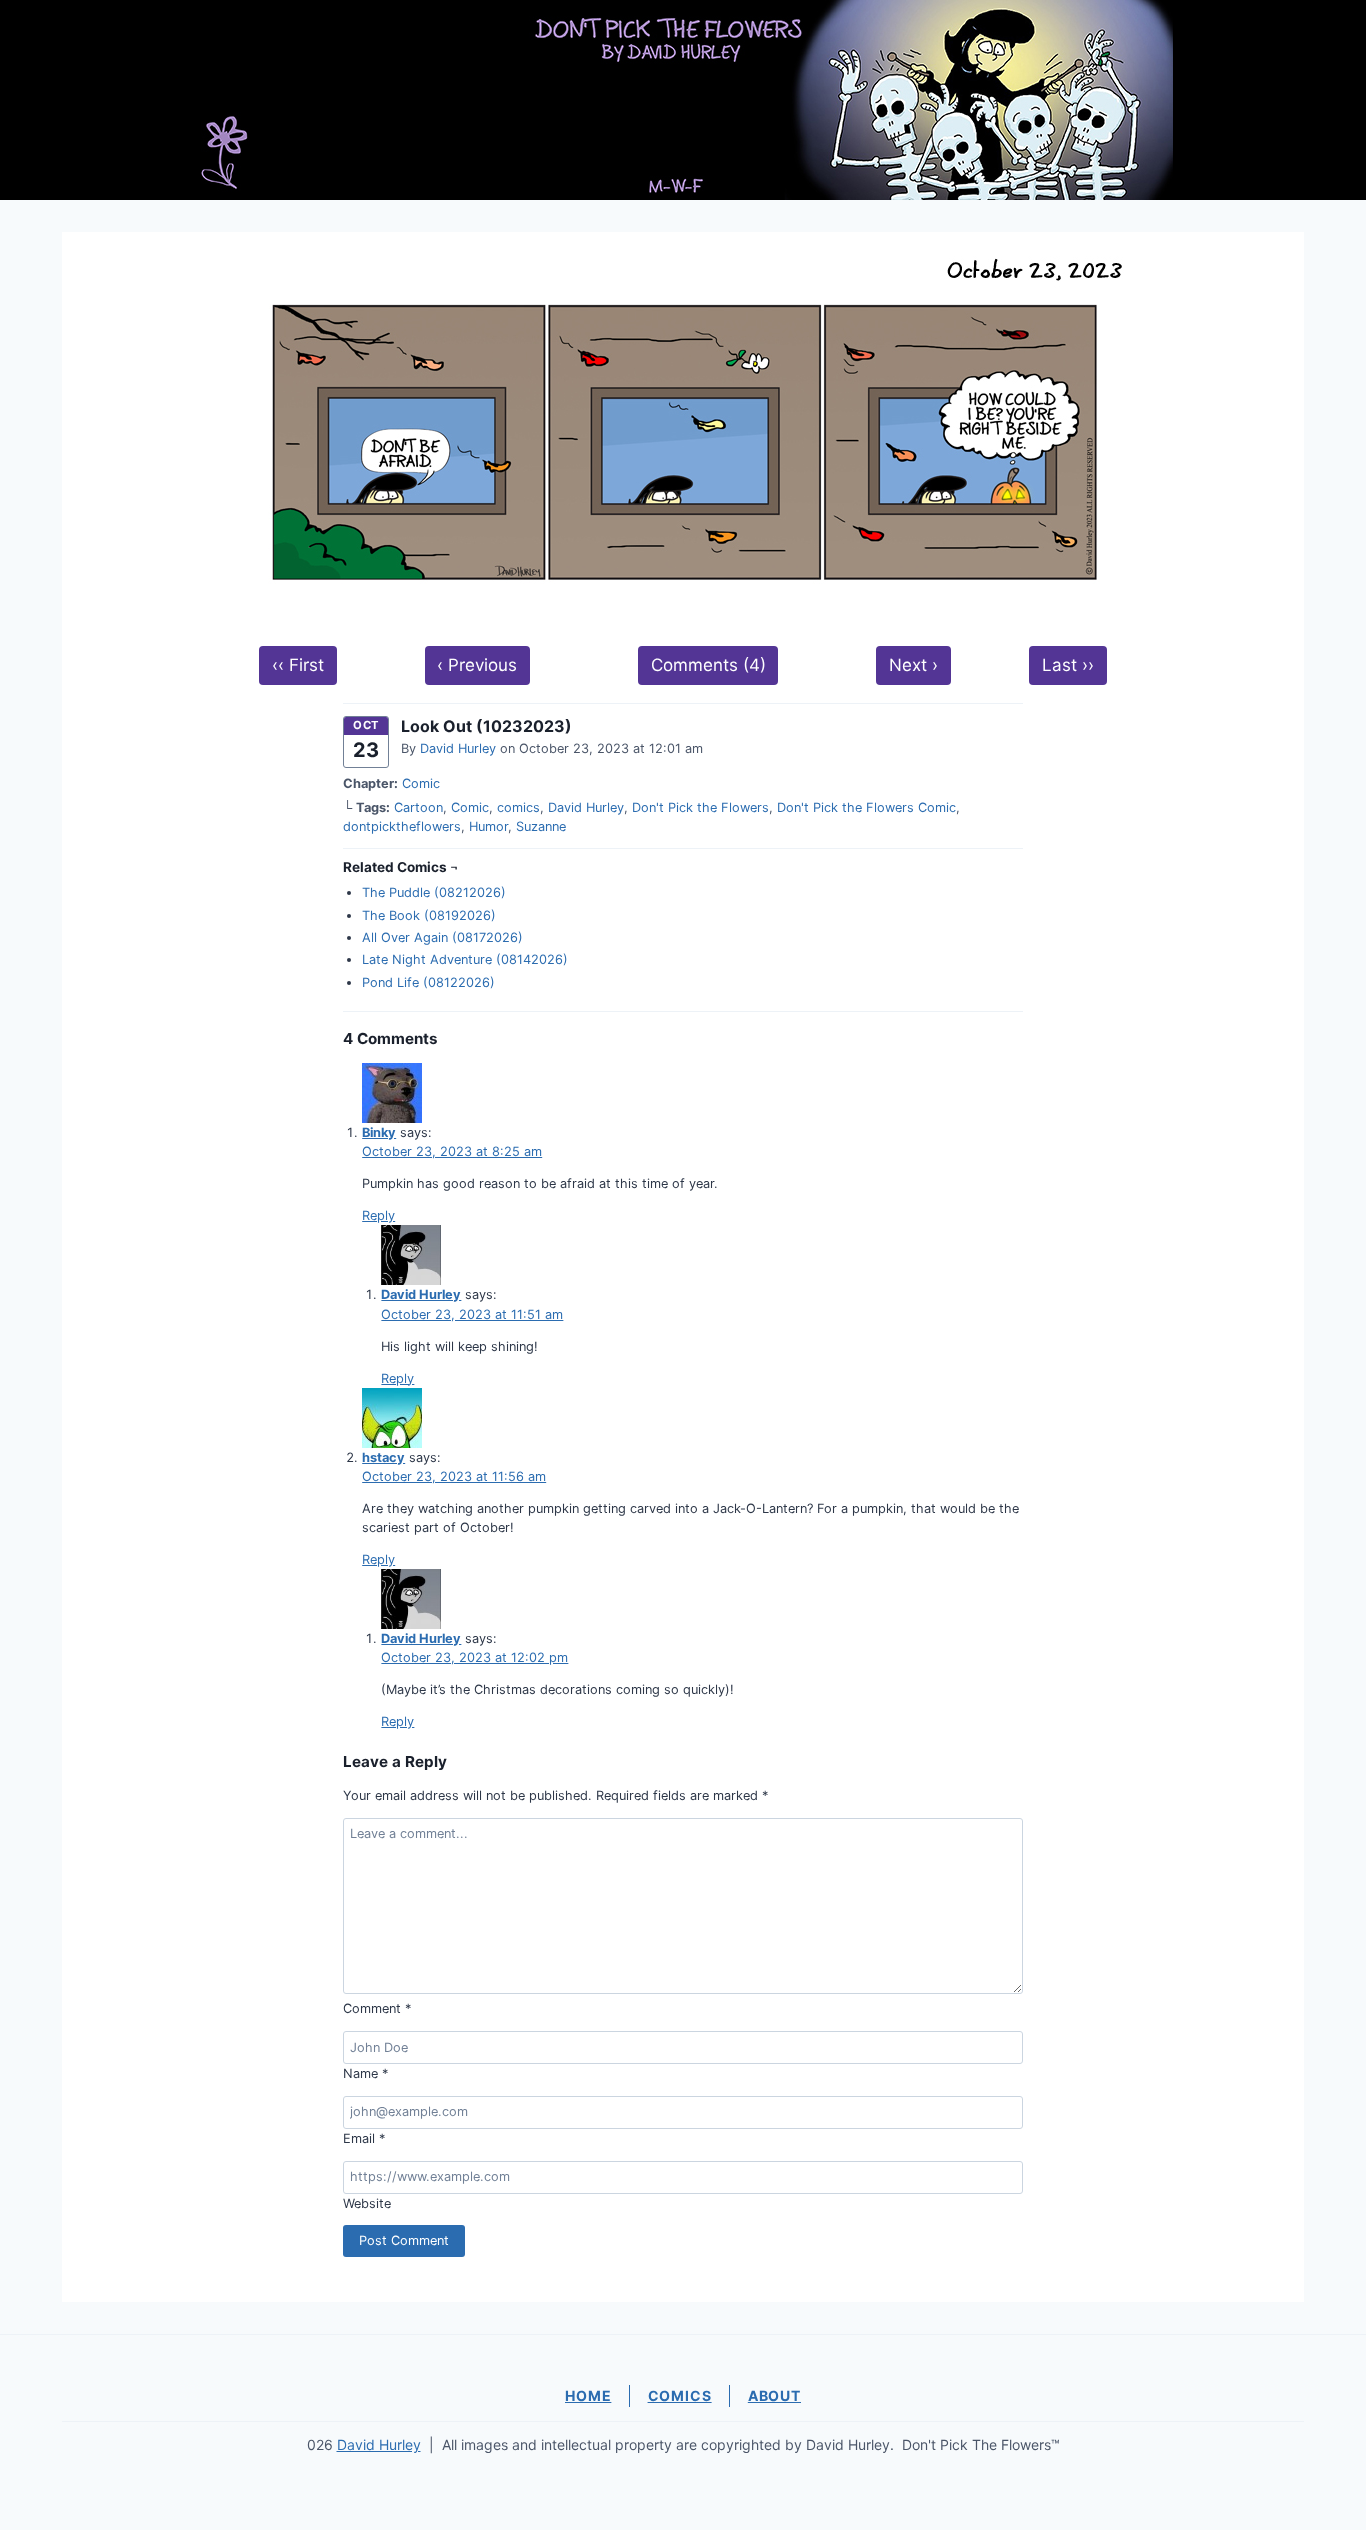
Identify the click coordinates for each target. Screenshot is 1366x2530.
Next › (913, 665)
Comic (421, 783)
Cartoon (418, 807)
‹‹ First (298, 665)
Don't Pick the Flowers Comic (866, 807)
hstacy (383, 1457)
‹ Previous (477, 665)
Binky (379, 1132)
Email (364, 2138)
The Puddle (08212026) (434, 892)
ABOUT (774, 2395)
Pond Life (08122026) (428, 982)
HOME (588, 2395)
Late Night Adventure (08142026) (465, 959)
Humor (488, 826)
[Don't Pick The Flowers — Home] (683, 100)
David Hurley (458, 748)
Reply (378, 1215)
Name (365, 2073)
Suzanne (541, 826)
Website (367, 2203)
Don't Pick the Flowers (700, 807)
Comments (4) (708, 665)
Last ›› (1068, 665)
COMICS (680, 2395)
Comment (377, 2008)
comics (518, 807)
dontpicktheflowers (402, 826)
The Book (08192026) (429, 915)
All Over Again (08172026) (442, 937)
